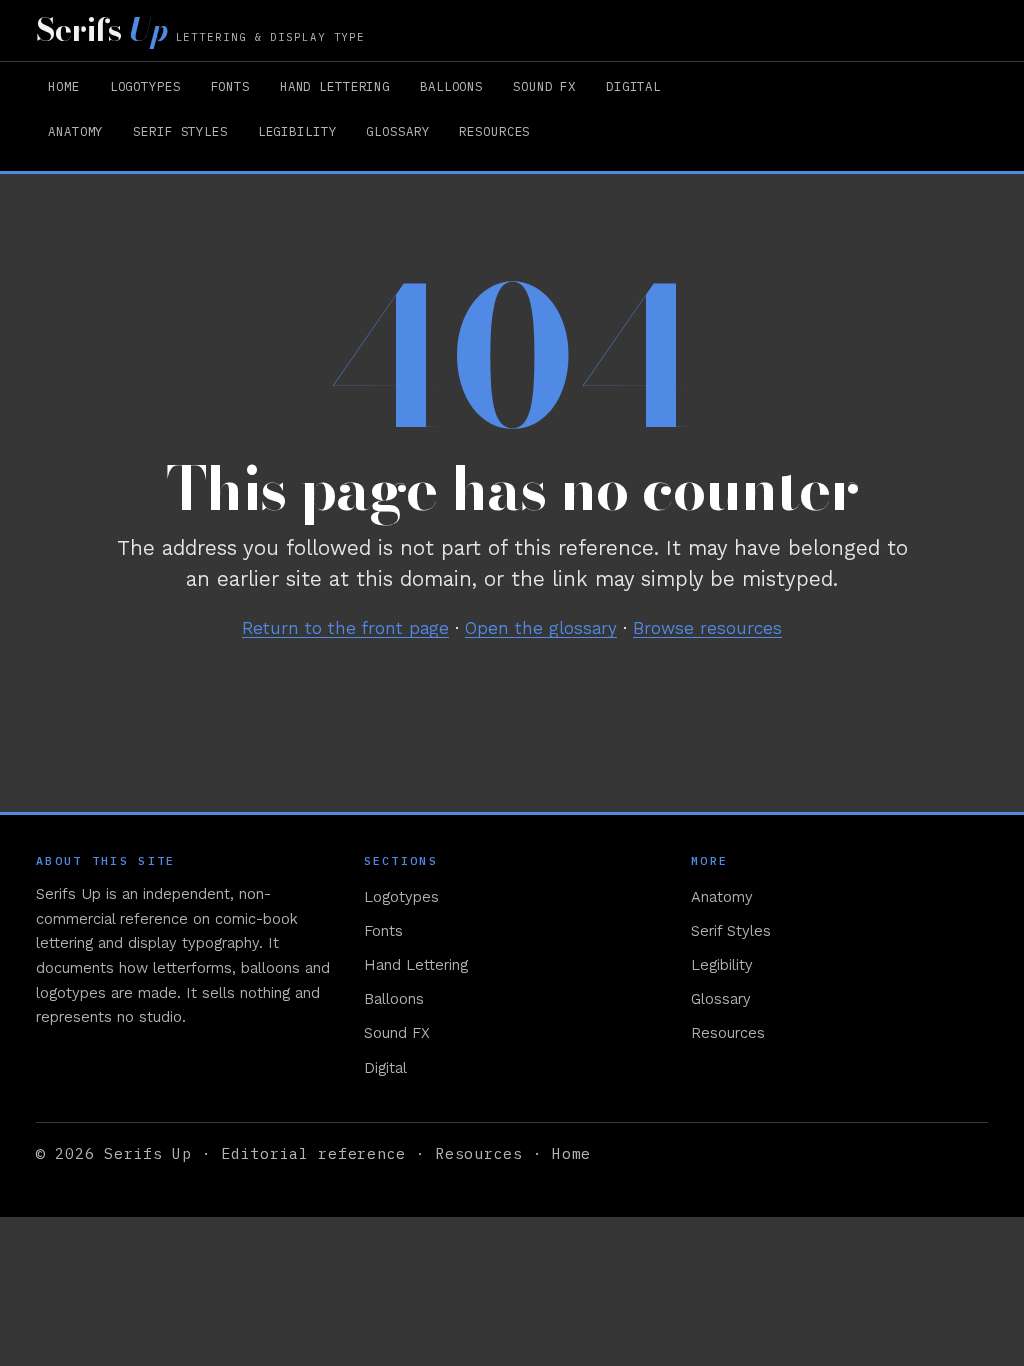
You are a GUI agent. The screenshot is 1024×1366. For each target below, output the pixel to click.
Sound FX (544, 86)
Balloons (451, 86)
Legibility (297, 131)
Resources (494, 131)
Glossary (397, 131)
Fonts (230, 86)
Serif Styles (180, 131)
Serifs (200, 30)
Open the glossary (541, 628)
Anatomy (75, 131)
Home (64, 86)
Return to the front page (345, 628)
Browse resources (707, 628)
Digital (633, 86)
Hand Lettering (335, 86)
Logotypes (145, 86)
